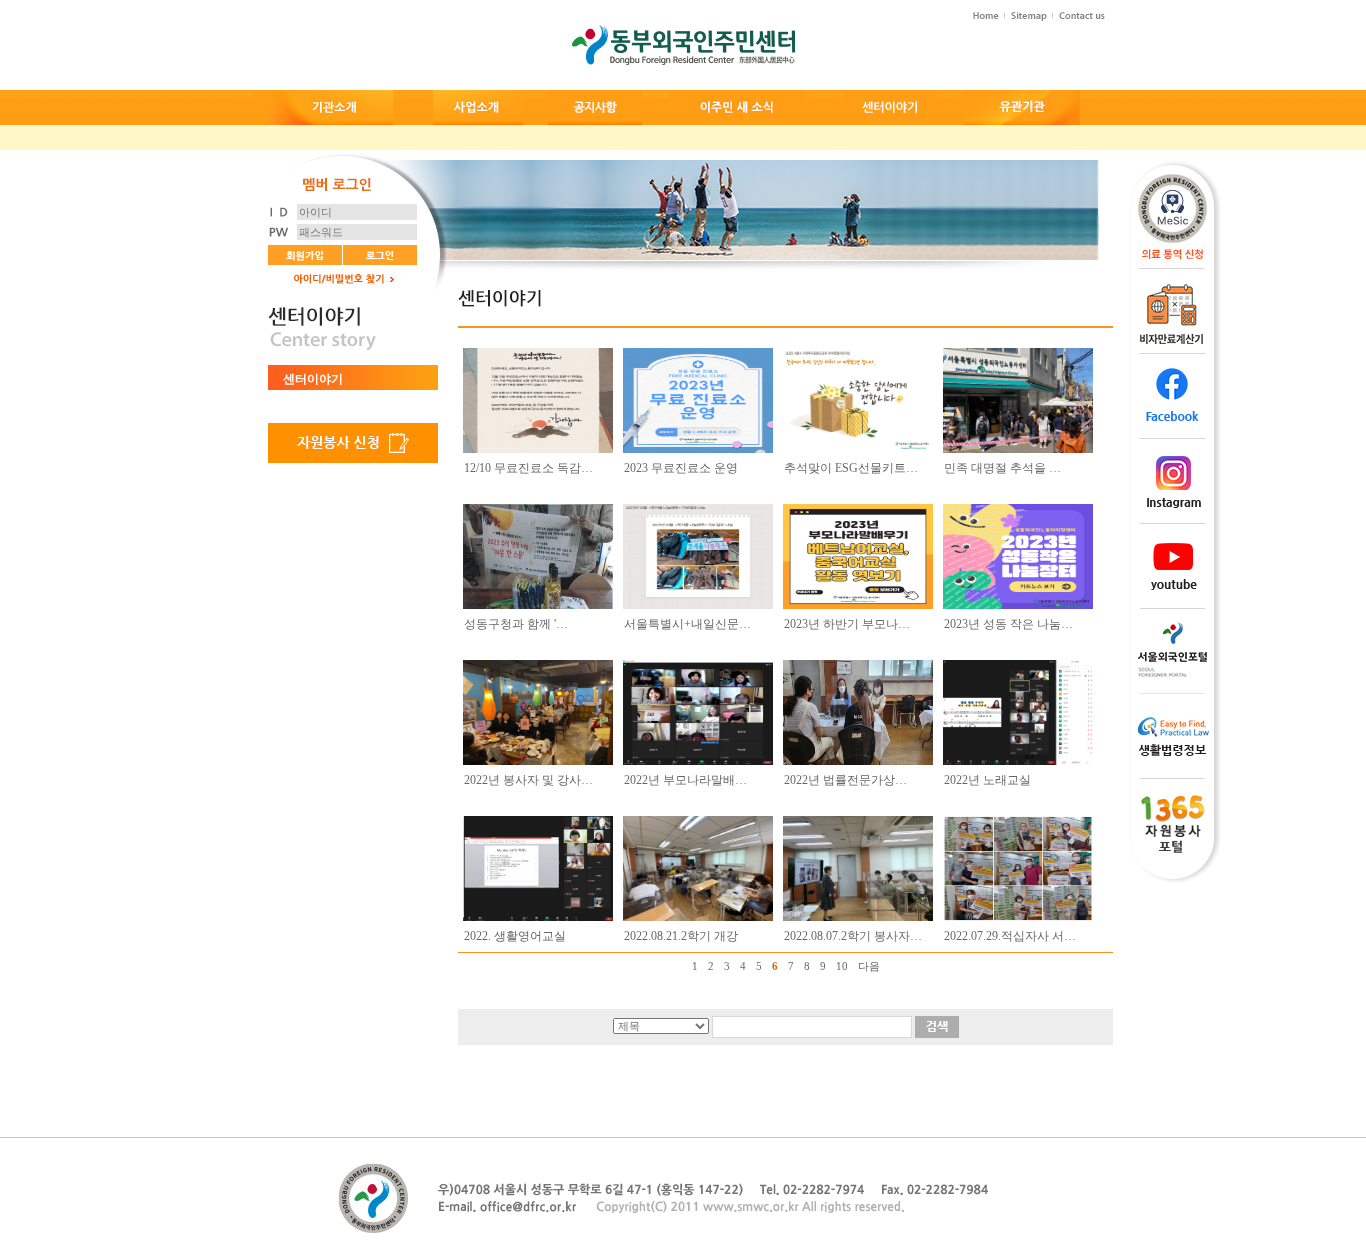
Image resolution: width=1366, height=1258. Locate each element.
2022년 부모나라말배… (685, 780)
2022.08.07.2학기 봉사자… (853, 936)
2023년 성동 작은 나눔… (1008, 624)
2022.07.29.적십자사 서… (1010, 936)
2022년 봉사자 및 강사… (528, 780)
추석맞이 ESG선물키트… (851, 468)
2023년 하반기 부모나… (847, 624)
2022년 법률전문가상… (845, 780)
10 (842, 966)
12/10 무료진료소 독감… (528, 468)
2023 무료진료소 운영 (681, 468)
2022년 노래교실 (987, 780)
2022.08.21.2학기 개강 (681, 936)
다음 (869, 966)
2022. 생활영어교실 (515, 936)
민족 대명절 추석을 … (1002, 468)
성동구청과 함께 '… (516, 624)
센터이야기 (313, 379)
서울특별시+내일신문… (687, 624)
